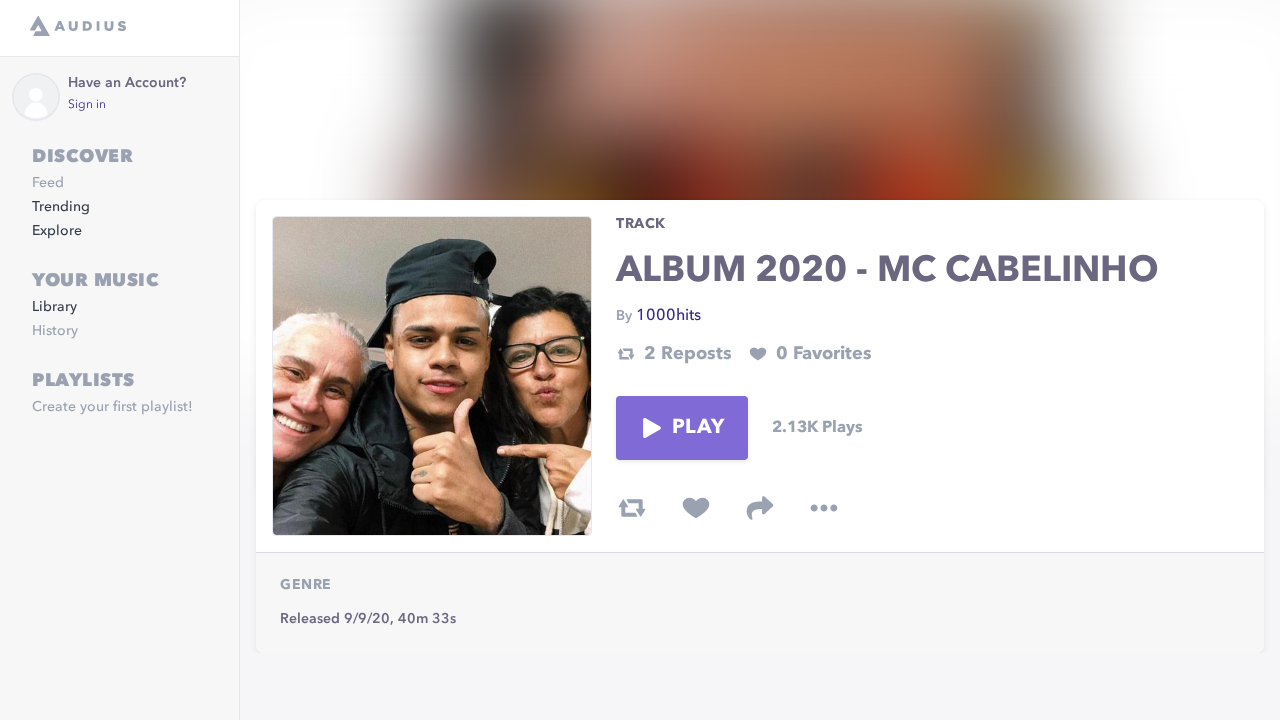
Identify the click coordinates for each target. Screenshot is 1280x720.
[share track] (760, 508)
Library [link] (54, 307)
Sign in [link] (87, 105)
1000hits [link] (668, 316)
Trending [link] (61, 207)
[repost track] (632, 508)
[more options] (824, 508)
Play (698, 428)
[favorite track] (696, 508)
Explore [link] (57, 231)
